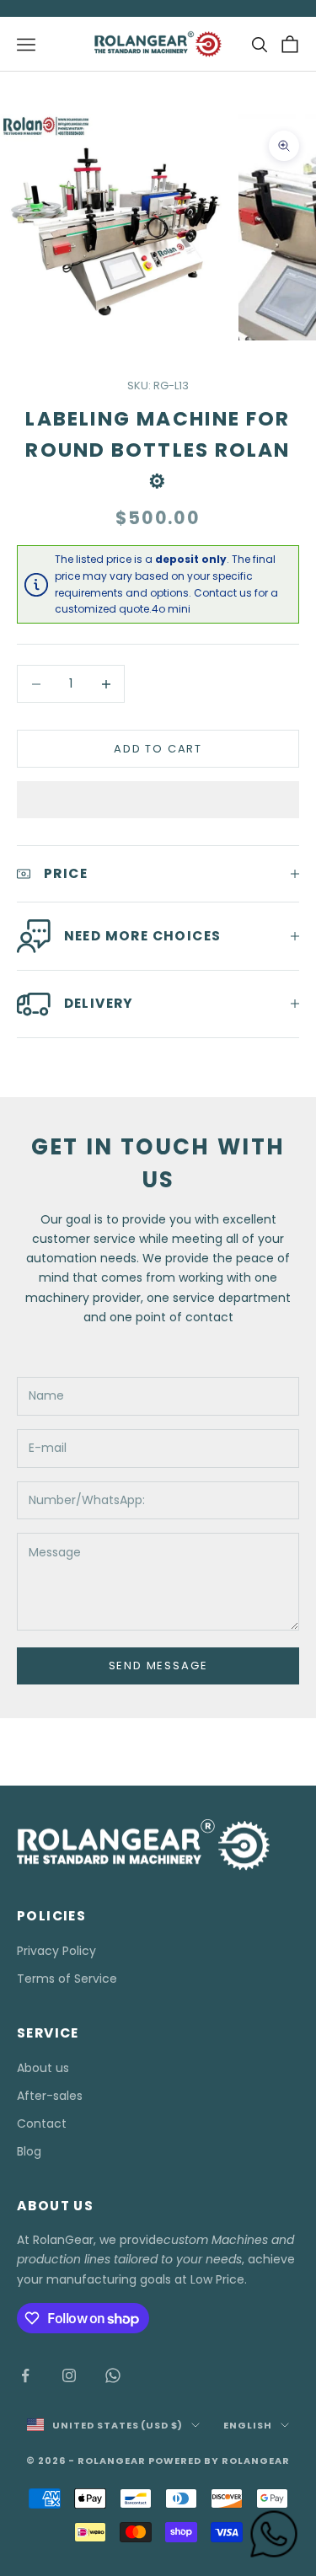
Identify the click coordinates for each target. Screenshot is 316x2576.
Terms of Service (67, 1979)
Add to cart (158, 749)
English (248, 2425)
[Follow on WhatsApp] (113, 2375)
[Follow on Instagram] (69, 2375)
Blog (29, 2151)
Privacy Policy (56, 1951)
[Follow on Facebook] (25, 2375)
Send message (158, 1666)
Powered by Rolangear (219, 2461)
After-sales (50, 2096)
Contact (42, 2123)
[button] (158, 800)
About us (43, 2068)
